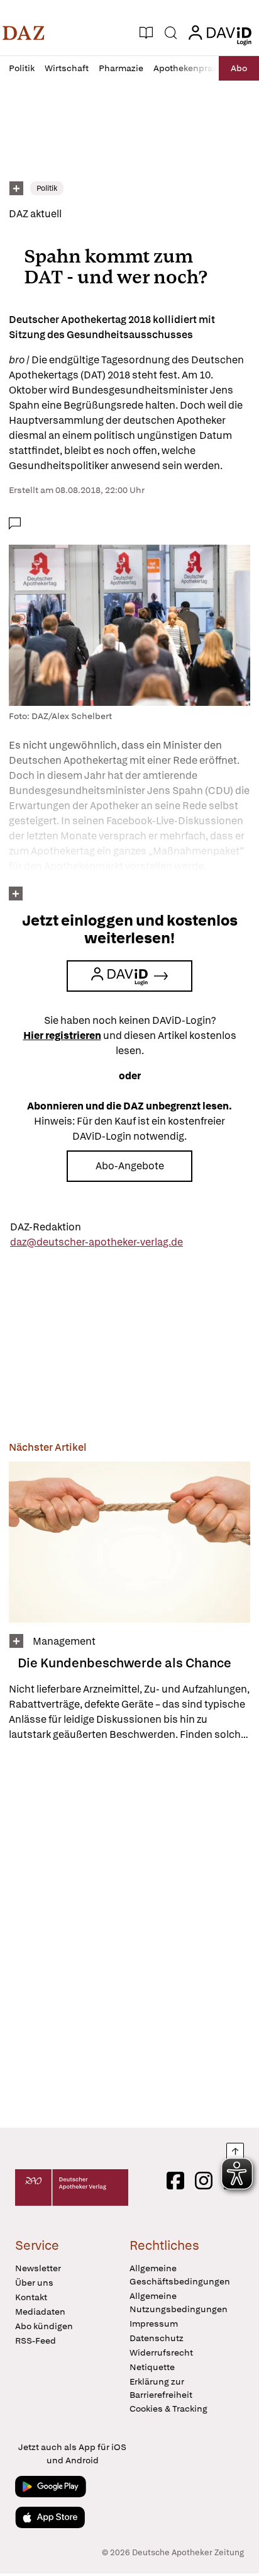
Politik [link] (47, 188)
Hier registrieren (62, 1036)
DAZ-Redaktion (46, 1227)
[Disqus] (129, 1934)
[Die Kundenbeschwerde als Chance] (129, 1542)
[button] (24, 33)
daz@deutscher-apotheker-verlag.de (96, 1242)
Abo (239, 68)
